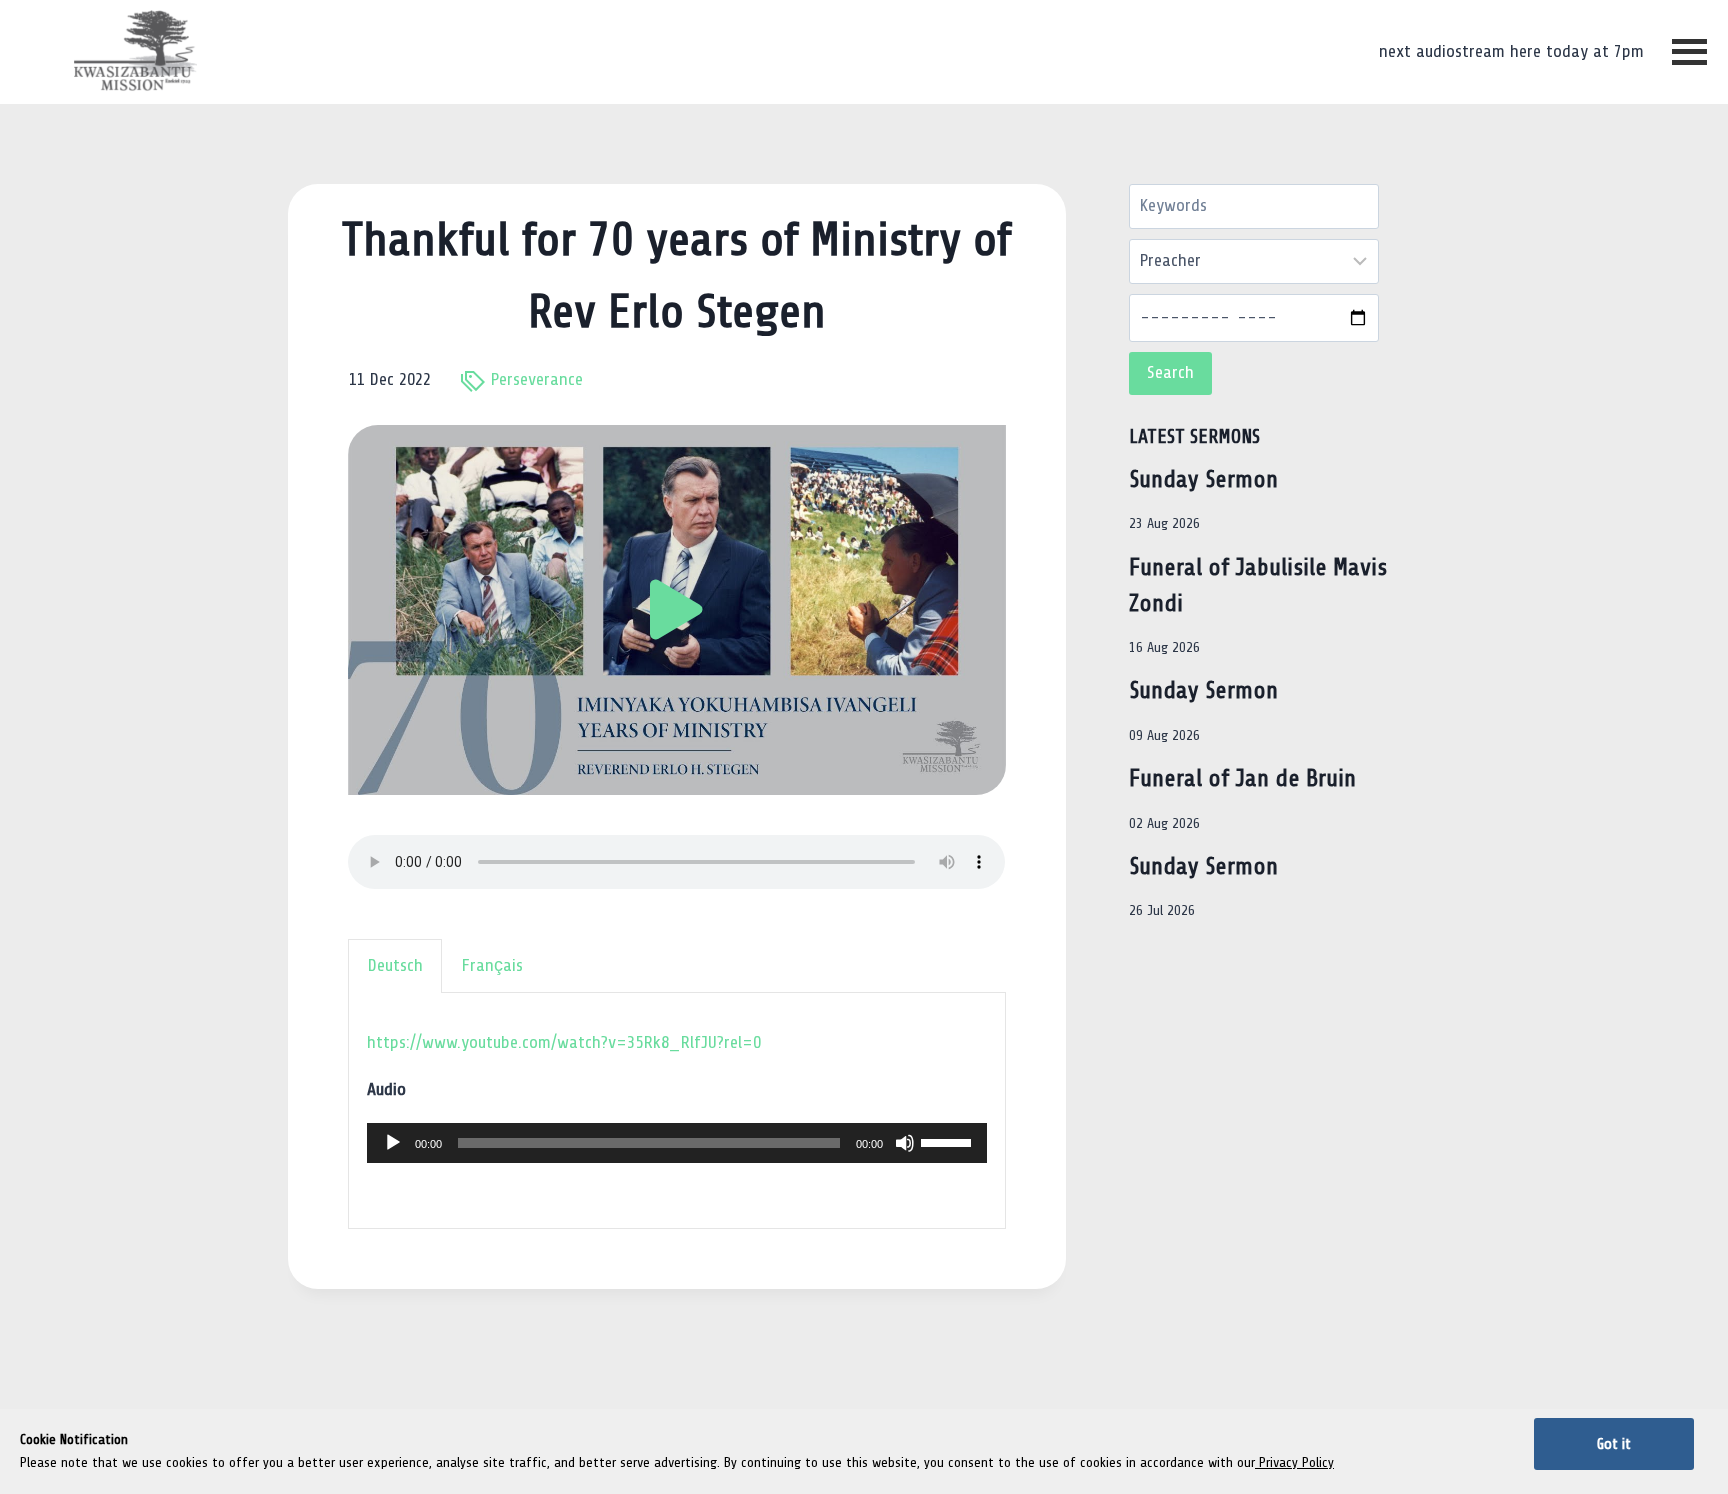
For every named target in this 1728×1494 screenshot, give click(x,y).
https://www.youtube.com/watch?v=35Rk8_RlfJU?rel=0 (564, 1042)
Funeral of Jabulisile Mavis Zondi (1258, 585)
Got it (1614, 1444)
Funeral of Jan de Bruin (1242, 778)
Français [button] (492, 965)
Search (1170, 372)
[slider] (949, 1141)
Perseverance (536, 379)
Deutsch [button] (395, 965)
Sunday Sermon (1203, 479)
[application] (676, 1143)
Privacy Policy (1294, 1462)
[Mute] (905, 1143)
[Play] (393, 1143)
